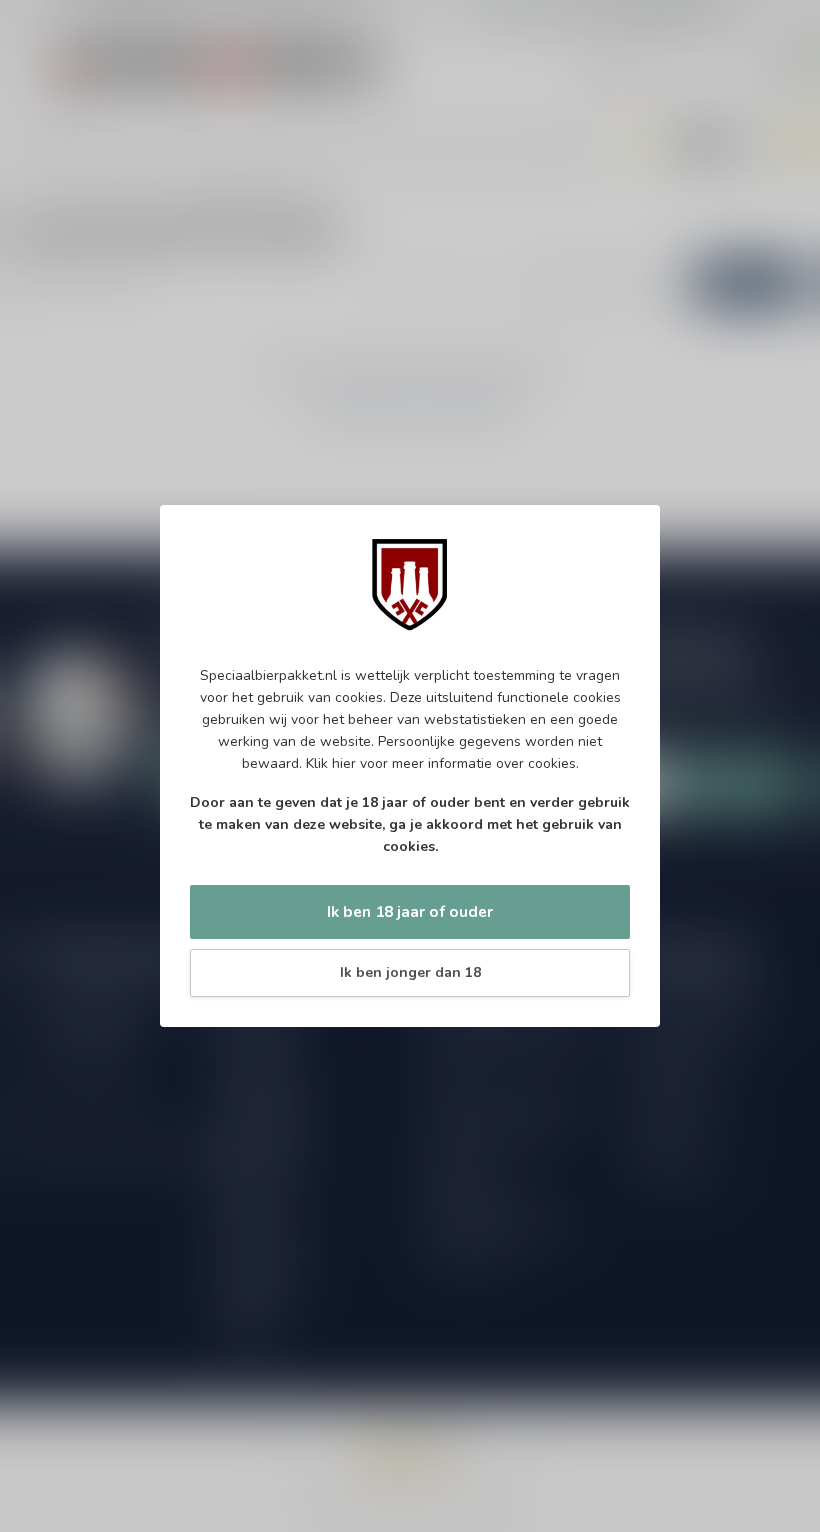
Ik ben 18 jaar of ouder (410, 911)
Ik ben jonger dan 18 (410, 972)
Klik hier (331, 763)
